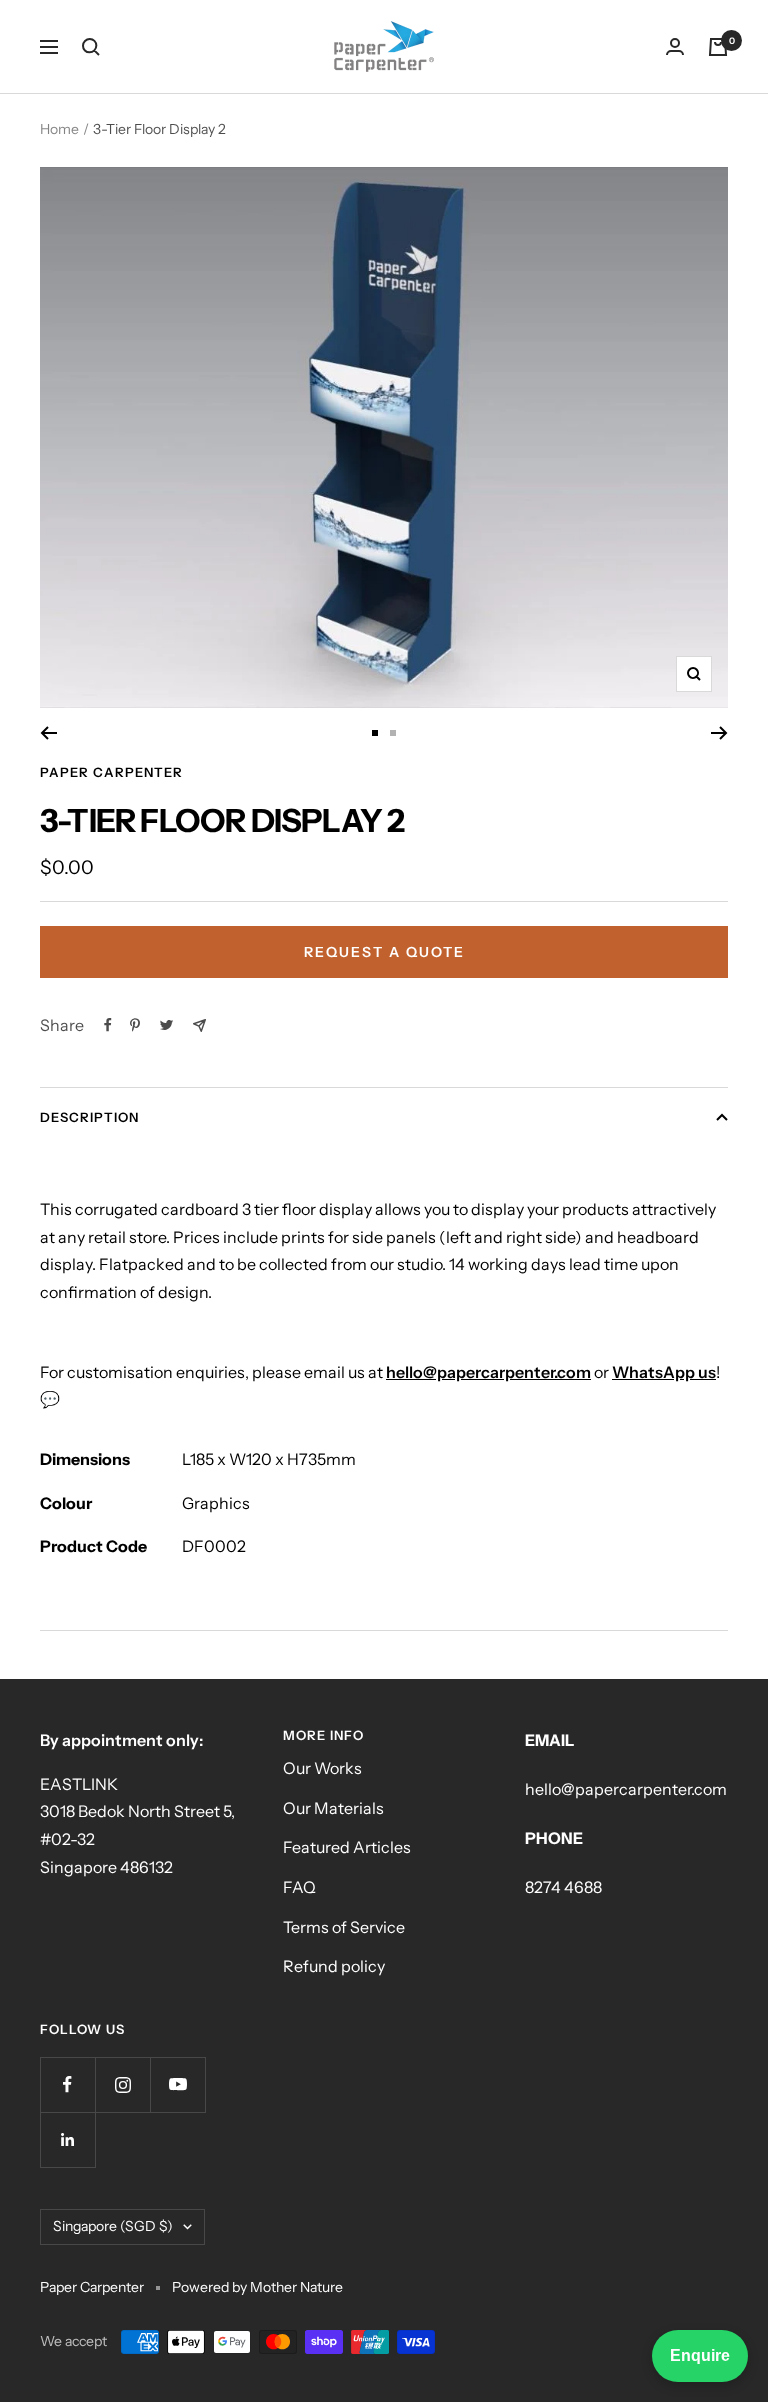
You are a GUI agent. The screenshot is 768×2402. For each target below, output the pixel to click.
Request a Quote (384, 952)
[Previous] (48, 733)
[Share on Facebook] (108, 1025)
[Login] (675, 46)
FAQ (299, 1887)
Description (89, 1117)
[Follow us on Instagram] (122, 2084)
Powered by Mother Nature (257, 2287)
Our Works (322, 1768)
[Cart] (718, 47)
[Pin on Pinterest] (135, 1025)
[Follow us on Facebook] (67, 2084)
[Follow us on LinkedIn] (67, 2139)
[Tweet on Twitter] (166, 1025)
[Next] (719, 733)
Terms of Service (344, 1927)
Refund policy (334, 1966)
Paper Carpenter (111, 772)
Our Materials (333, 1808)
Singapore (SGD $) (113, 2226)
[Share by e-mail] (199, 1025)
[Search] (91, 47)
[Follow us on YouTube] (177, 2084)
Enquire (700, 2355)
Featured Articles (347, 1847)
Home (59, 129)
